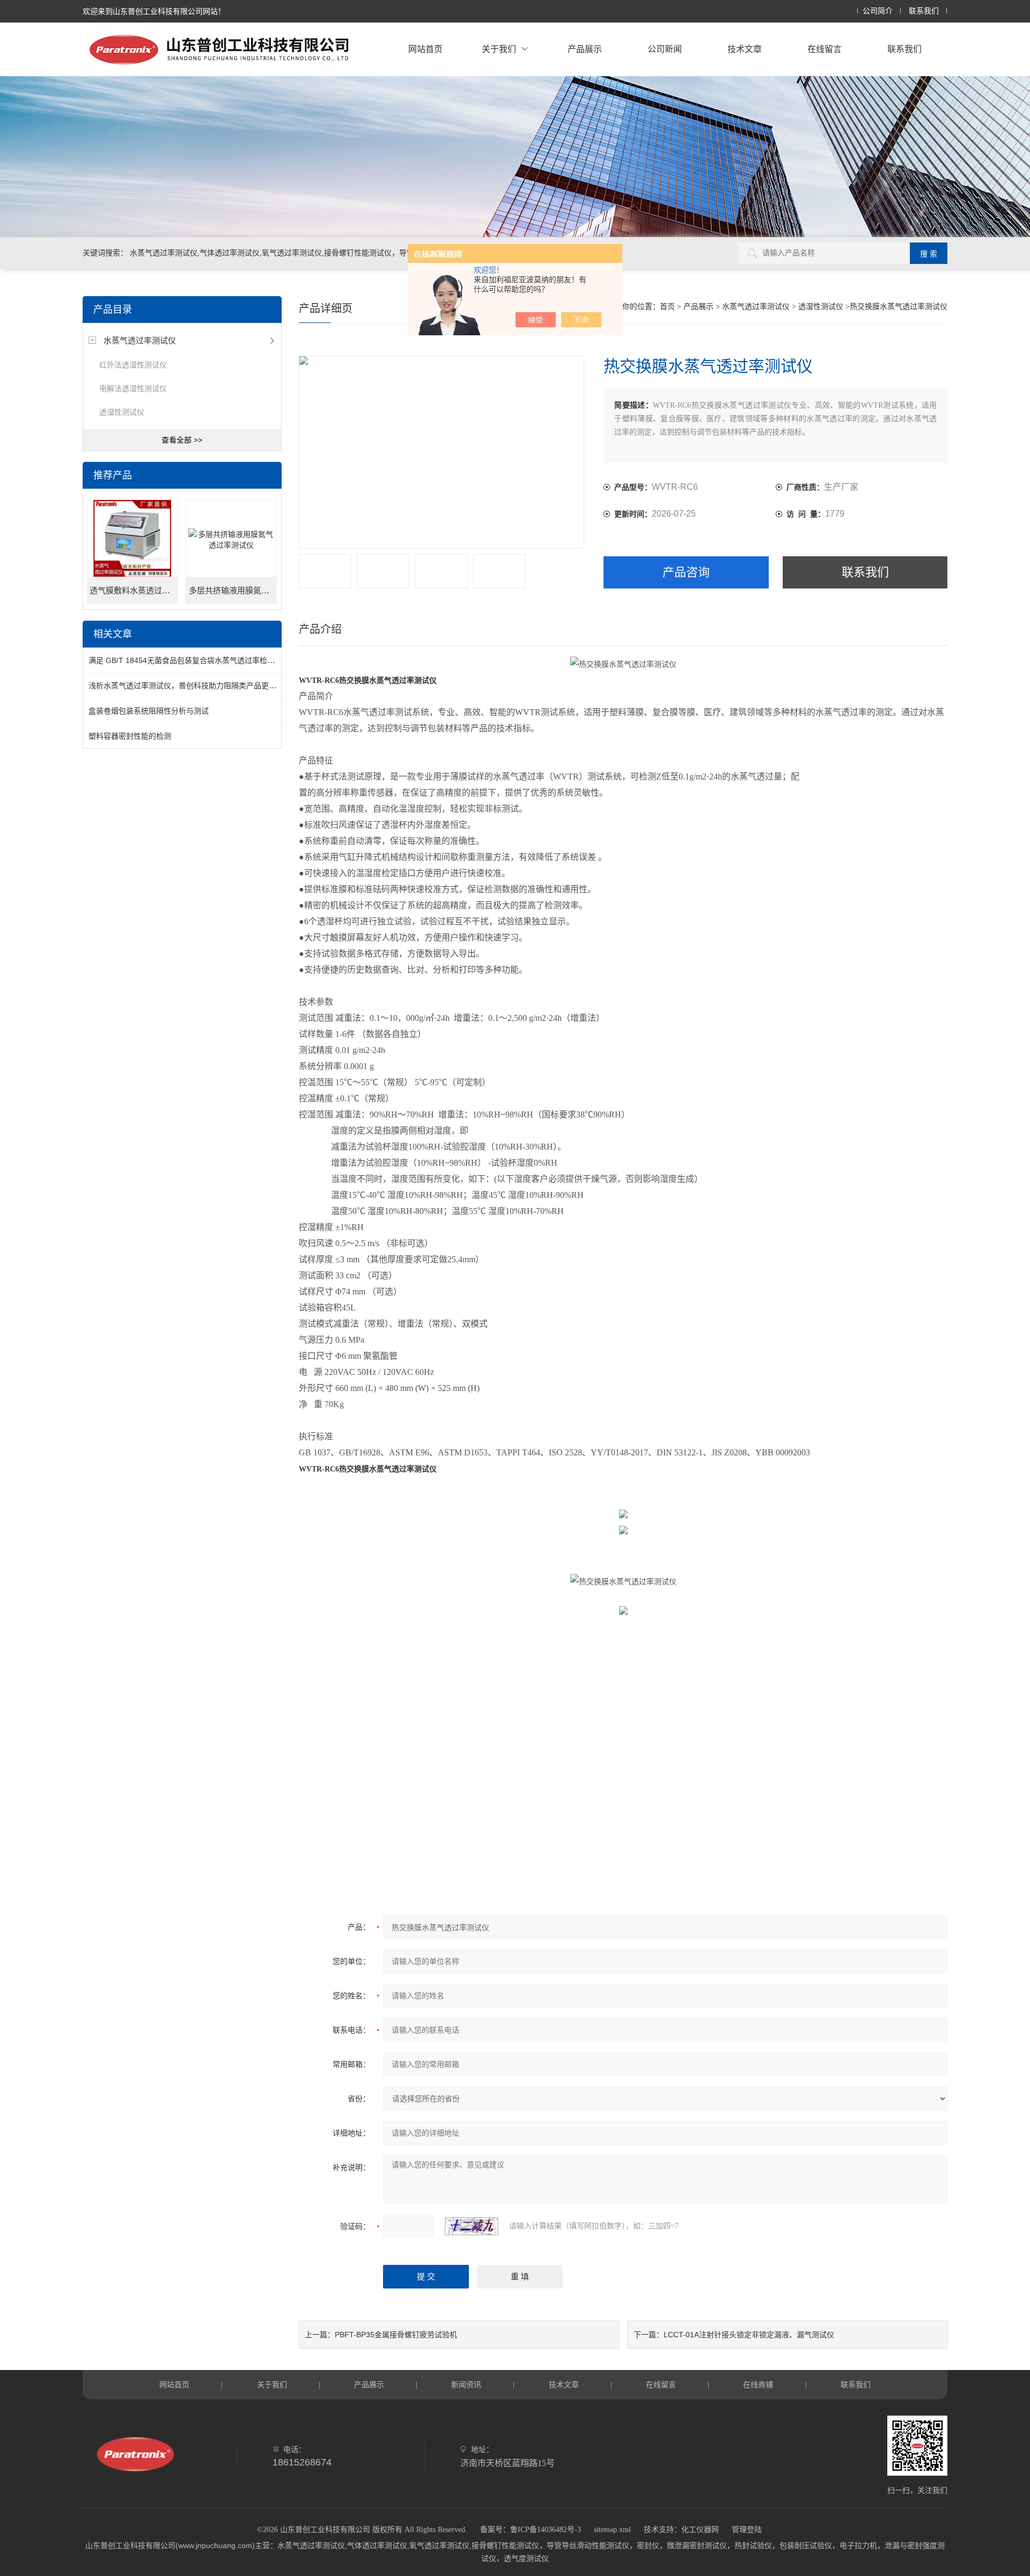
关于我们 (499, 49)
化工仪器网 (700, 2530)
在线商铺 (758, 2384)
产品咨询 (686, 572)
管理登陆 (747, 2530)
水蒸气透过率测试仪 (140, 340)
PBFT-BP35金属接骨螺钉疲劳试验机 (396, 2335)
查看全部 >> (182, 440)
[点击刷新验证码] (472, 2226)
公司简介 (878, 11)
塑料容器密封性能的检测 (130, 736)
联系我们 (924, 11)
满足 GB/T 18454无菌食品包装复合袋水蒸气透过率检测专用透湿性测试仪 (212, 660)
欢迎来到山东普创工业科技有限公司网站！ (154, 11)
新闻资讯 (466, 2384)
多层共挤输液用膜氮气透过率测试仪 (233, 591)
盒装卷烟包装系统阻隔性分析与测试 (149, 711)
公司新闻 (665, 49)
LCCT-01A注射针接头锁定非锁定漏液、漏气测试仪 (749, 2335)
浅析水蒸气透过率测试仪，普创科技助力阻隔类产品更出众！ (190, 686)
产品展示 (585, 49)
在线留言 (825, 49)
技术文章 (745, 49)
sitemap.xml (612, 2530)
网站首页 (425, 49)
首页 (667, 307)
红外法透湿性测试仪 (133, 365)
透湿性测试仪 (122, 412)
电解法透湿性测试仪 (133, 388)
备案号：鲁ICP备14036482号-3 (531, 2530)
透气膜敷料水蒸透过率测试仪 (134, 591)
